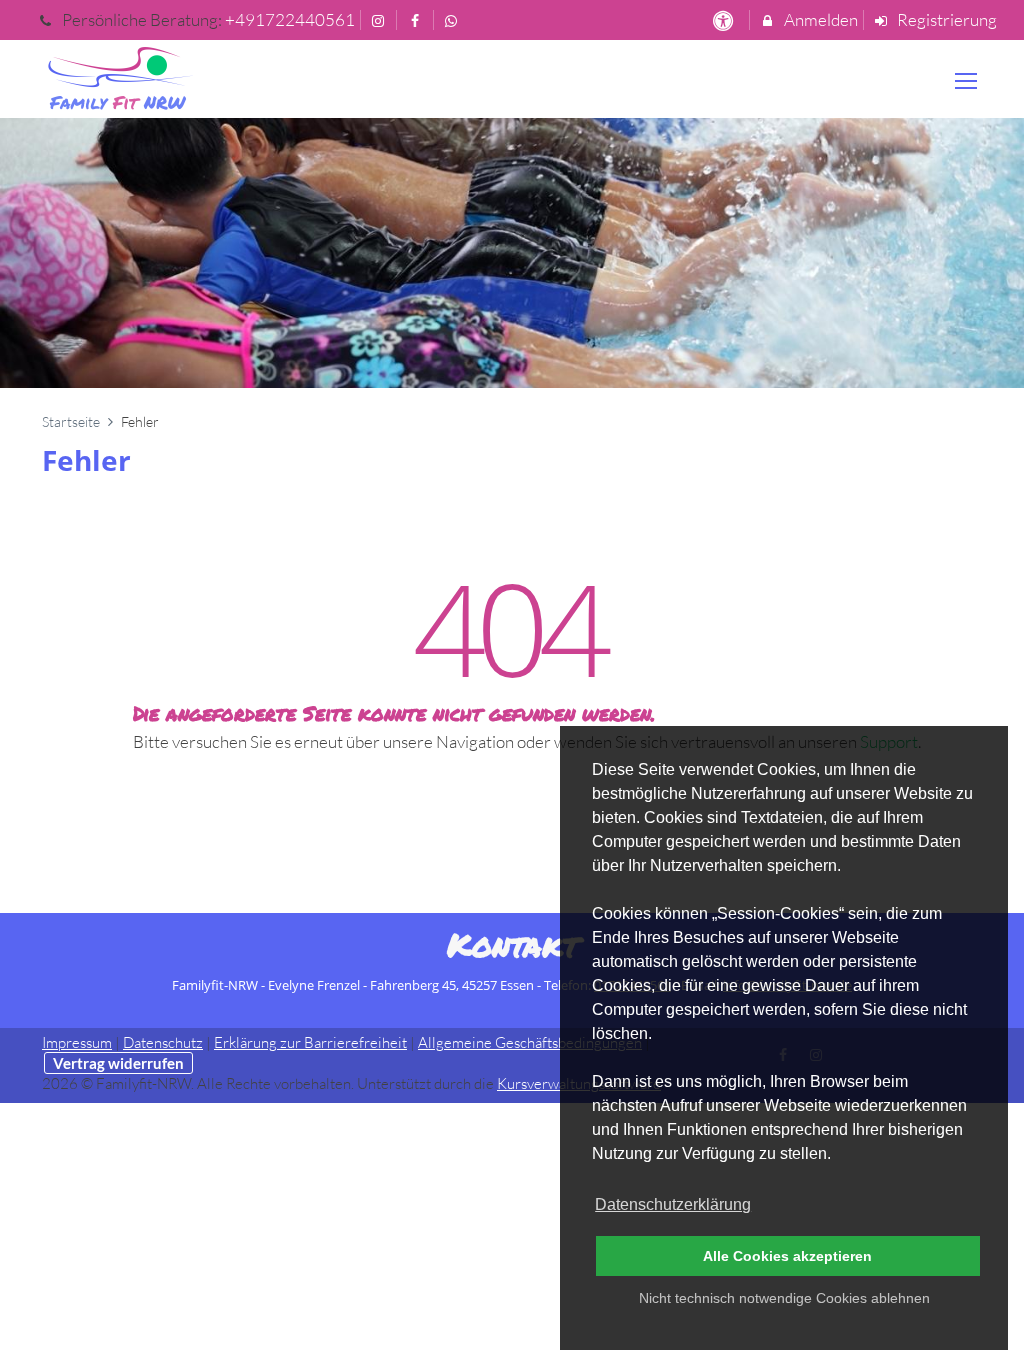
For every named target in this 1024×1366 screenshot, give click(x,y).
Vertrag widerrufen (118, 1063)
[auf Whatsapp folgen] (454, 19)
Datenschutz (163, 1042)
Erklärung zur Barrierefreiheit (310, 1042)
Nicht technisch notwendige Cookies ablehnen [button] (784, 1298)
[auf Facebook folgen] (417, 19)
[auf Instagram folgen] (381, 19)
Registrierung (945, 19)
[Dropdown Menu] (966, 81)
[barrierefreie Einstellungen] (724, 19)
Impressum (77, 1042)
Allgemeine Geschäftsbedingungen (530, 1042)
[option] (512, 252)
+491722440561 (290, 19)
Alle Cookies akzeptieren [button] (787, 1256)
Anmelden (819, 19)
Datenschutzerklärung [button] (673, 1204)
